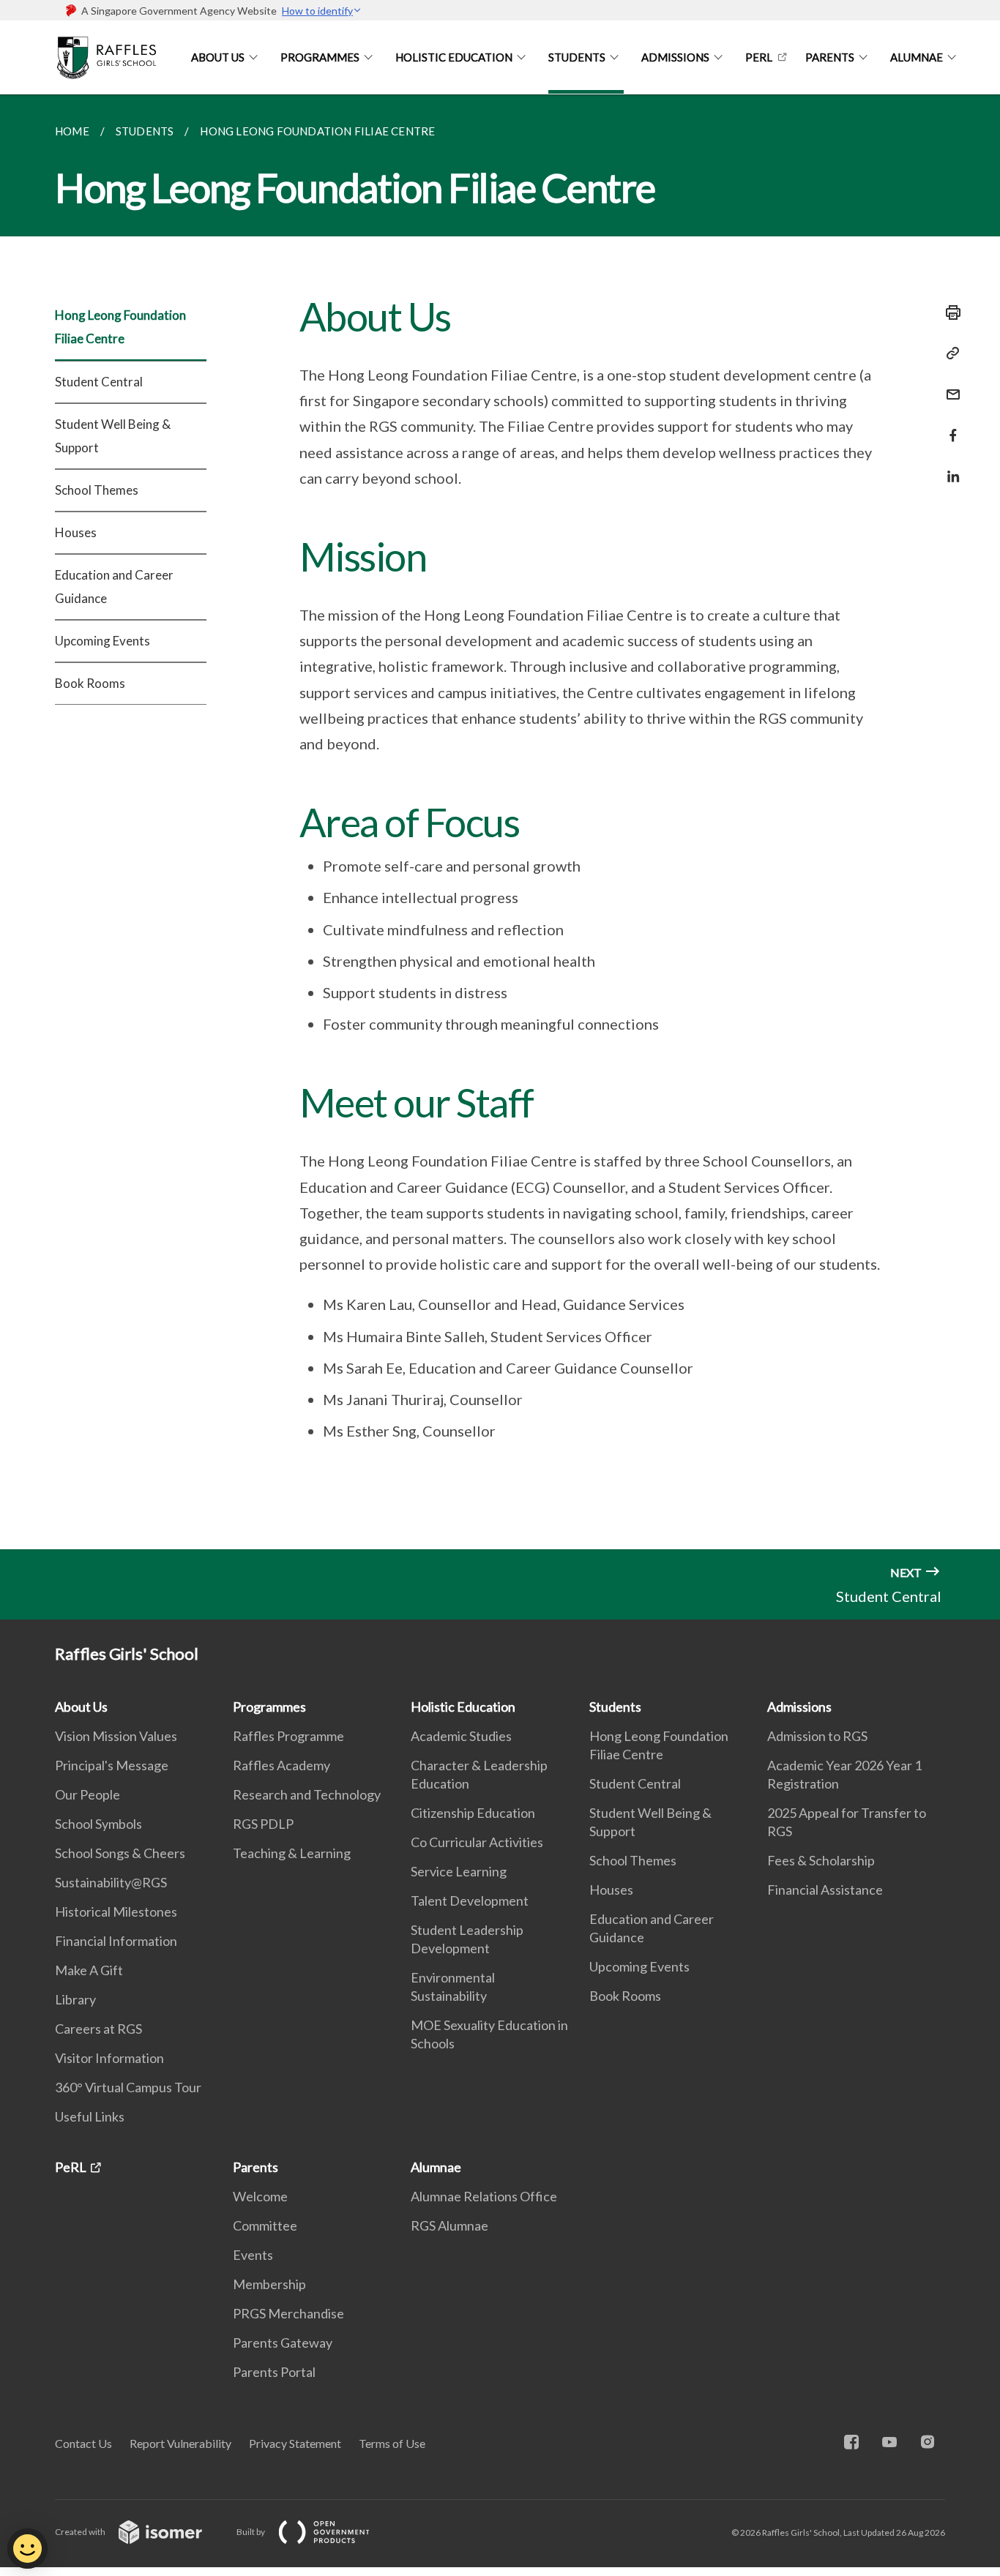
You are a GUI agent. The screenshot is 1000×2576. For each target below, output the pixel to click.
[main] (500, 822)
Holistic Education (454, 57)
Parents (830, 57)
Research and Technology (307, 1794)
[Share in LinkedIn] (949, 467)
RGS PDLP (263, 1824)
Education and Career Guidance (114, 587)
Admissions (675, 57)
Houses (76, 532)
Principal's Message (112, 1765)
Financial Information (116, 1941)
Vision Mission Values (116, 1736)
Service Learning (459, 1871)
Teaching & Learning (292, 1853)
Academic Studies (461, 1736)
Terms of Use (392, 2443)
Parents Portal (274, 2372)
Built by (251, 2532)
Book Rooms (90, 683)
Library (75, 1999)
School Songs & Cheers (120, 1853)
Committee (265, 2225)
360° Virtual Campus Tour (128, 2087)
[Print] (949, 312)
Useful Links (90, 2116)
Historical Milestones (116, 1912)
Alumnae (917, 57)
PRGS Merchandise (288, 2313)
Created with (81, 2532)
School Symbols (98, 1824)
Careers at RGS (98, 2029)
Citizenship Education (473, 1813)
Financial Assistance (825, 1890)
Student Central (99, 382)
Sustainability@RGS (111, 1882)
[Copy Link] (949, 353)
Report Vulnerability (180, 2443)
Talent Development (470, 1901)
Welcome (260, 2196)
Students (577, 57)
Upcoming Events (102, 641)
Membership (269, 2284)
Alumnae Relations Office (484, 2196)
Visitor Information (109, 2058)
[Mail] (949, 385)
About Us (218, 57)
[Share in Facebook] (949, 426)
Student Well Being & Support (113, 436)
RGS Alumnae (449, 2225)
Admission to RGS (817, 1736)
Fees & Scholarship (821, 1860)
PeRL (759, 57)
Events (253, 2255)
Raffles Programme (288, 1736)
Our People (87, 1794)
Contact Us (83, 2443)
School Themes (97, 490)
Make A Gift (89, 1970)
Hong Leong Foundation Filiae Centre (120, 327)
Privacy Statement (295, 2443)
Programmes (320, 57)
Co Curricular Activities (477, 1842)
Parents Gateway (283, 2343)
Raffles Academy (281, 1765)
